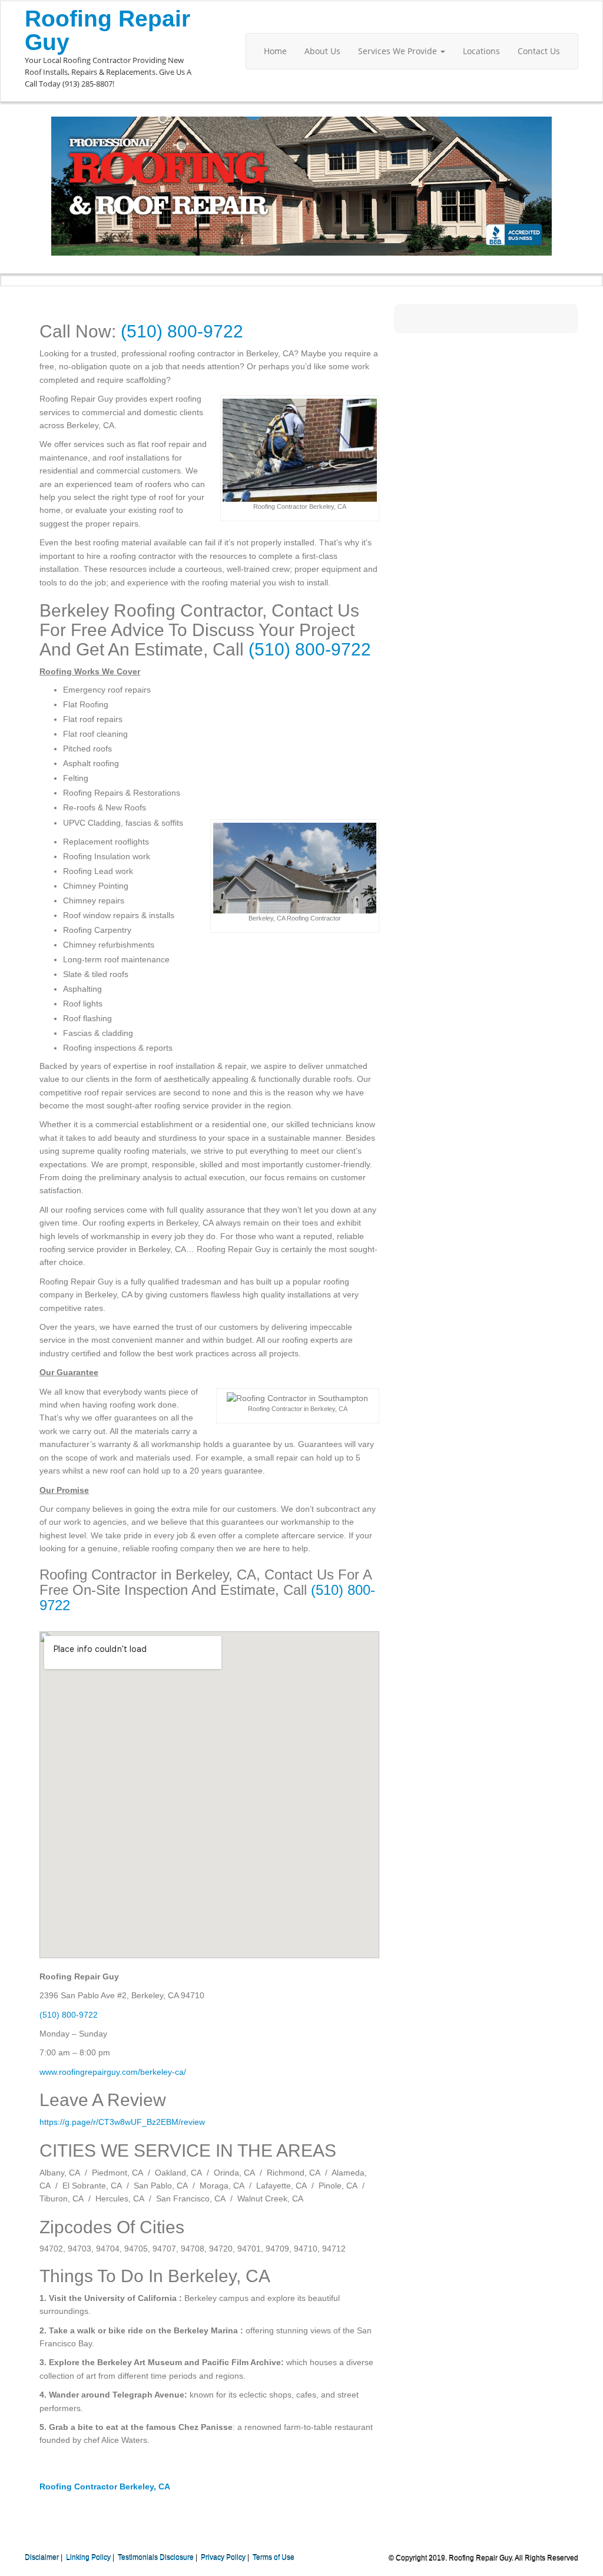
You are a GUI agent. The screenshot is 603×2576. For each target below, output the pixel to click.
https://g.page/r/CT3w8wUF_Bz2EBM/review (122, 2122)
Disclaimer (42, 2558)
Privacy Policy (223, 2558)
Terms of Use (274, 2558)
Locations (481, 51)
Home (275, 51)
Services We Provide (399, 51)
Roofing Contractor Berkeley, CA (105, 2486)
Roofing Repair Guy (107, 30)
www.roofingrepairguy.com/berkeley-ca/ (113, 2072)
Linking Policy (88, 2558)
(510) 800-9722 (182, 331)
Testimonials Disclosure (156, 2558)
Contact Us (539, 51)
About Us (322, 51)
